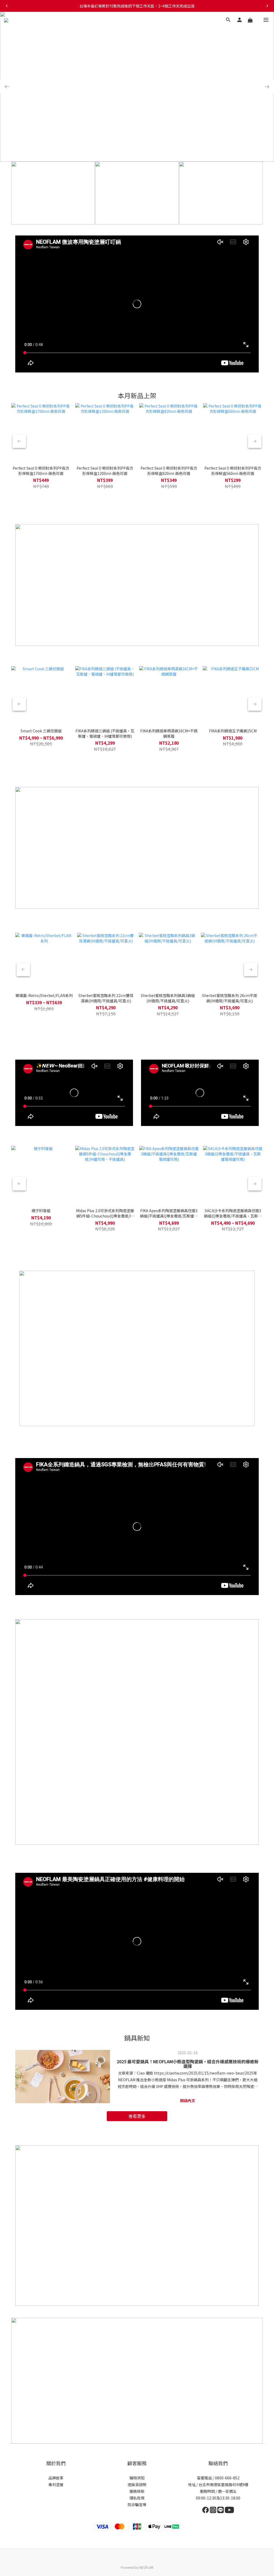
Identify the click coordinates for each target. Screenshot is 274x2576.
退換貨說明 (137, 2484)
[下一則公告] (267, 6)
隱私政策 (137, 2498)
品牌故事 (56, 2478)
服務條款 (137, 2491)
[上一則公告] (7, 6)
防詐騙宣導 (137, 2505)
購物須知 (137, 2478)
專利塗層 (56, 2484)
